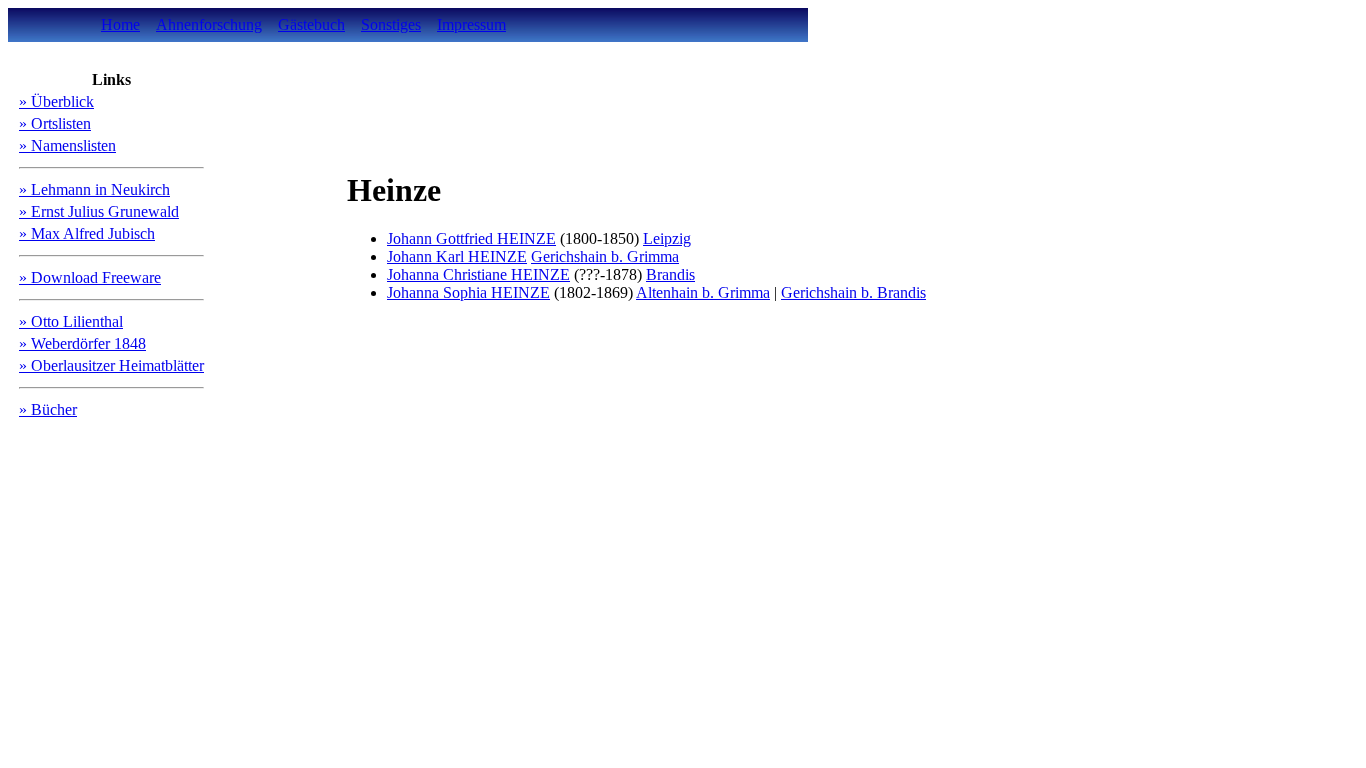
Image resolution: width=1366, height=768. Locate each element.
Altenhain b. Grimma (703, 292)
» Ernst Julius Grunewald (99, 211)
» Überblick (56, 101)
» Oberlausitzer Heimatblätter (111, 365)
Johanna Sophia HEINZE (468, 292)
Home (120, 24)
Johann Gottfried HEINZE (471, 238)
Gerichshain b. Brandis (853, 292)
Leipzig (667, 238)
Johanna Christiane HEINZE (478, 274)
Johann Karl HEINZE (457, 256)
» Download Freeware (90, 277)
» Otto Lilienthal (71, 321)
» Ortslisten (55, 123)
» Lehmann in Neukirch (94, 189)
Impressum (471, 24)
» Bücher (48, 409)
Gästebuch (311, 24)
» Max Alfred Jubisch (87, 233)
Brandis (670, 274)
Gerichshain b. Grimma (605, 256)
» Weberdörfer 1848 (82, 343)
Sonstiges (391, 24)
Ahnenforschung (209, 24)
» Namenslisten (67, 145)
